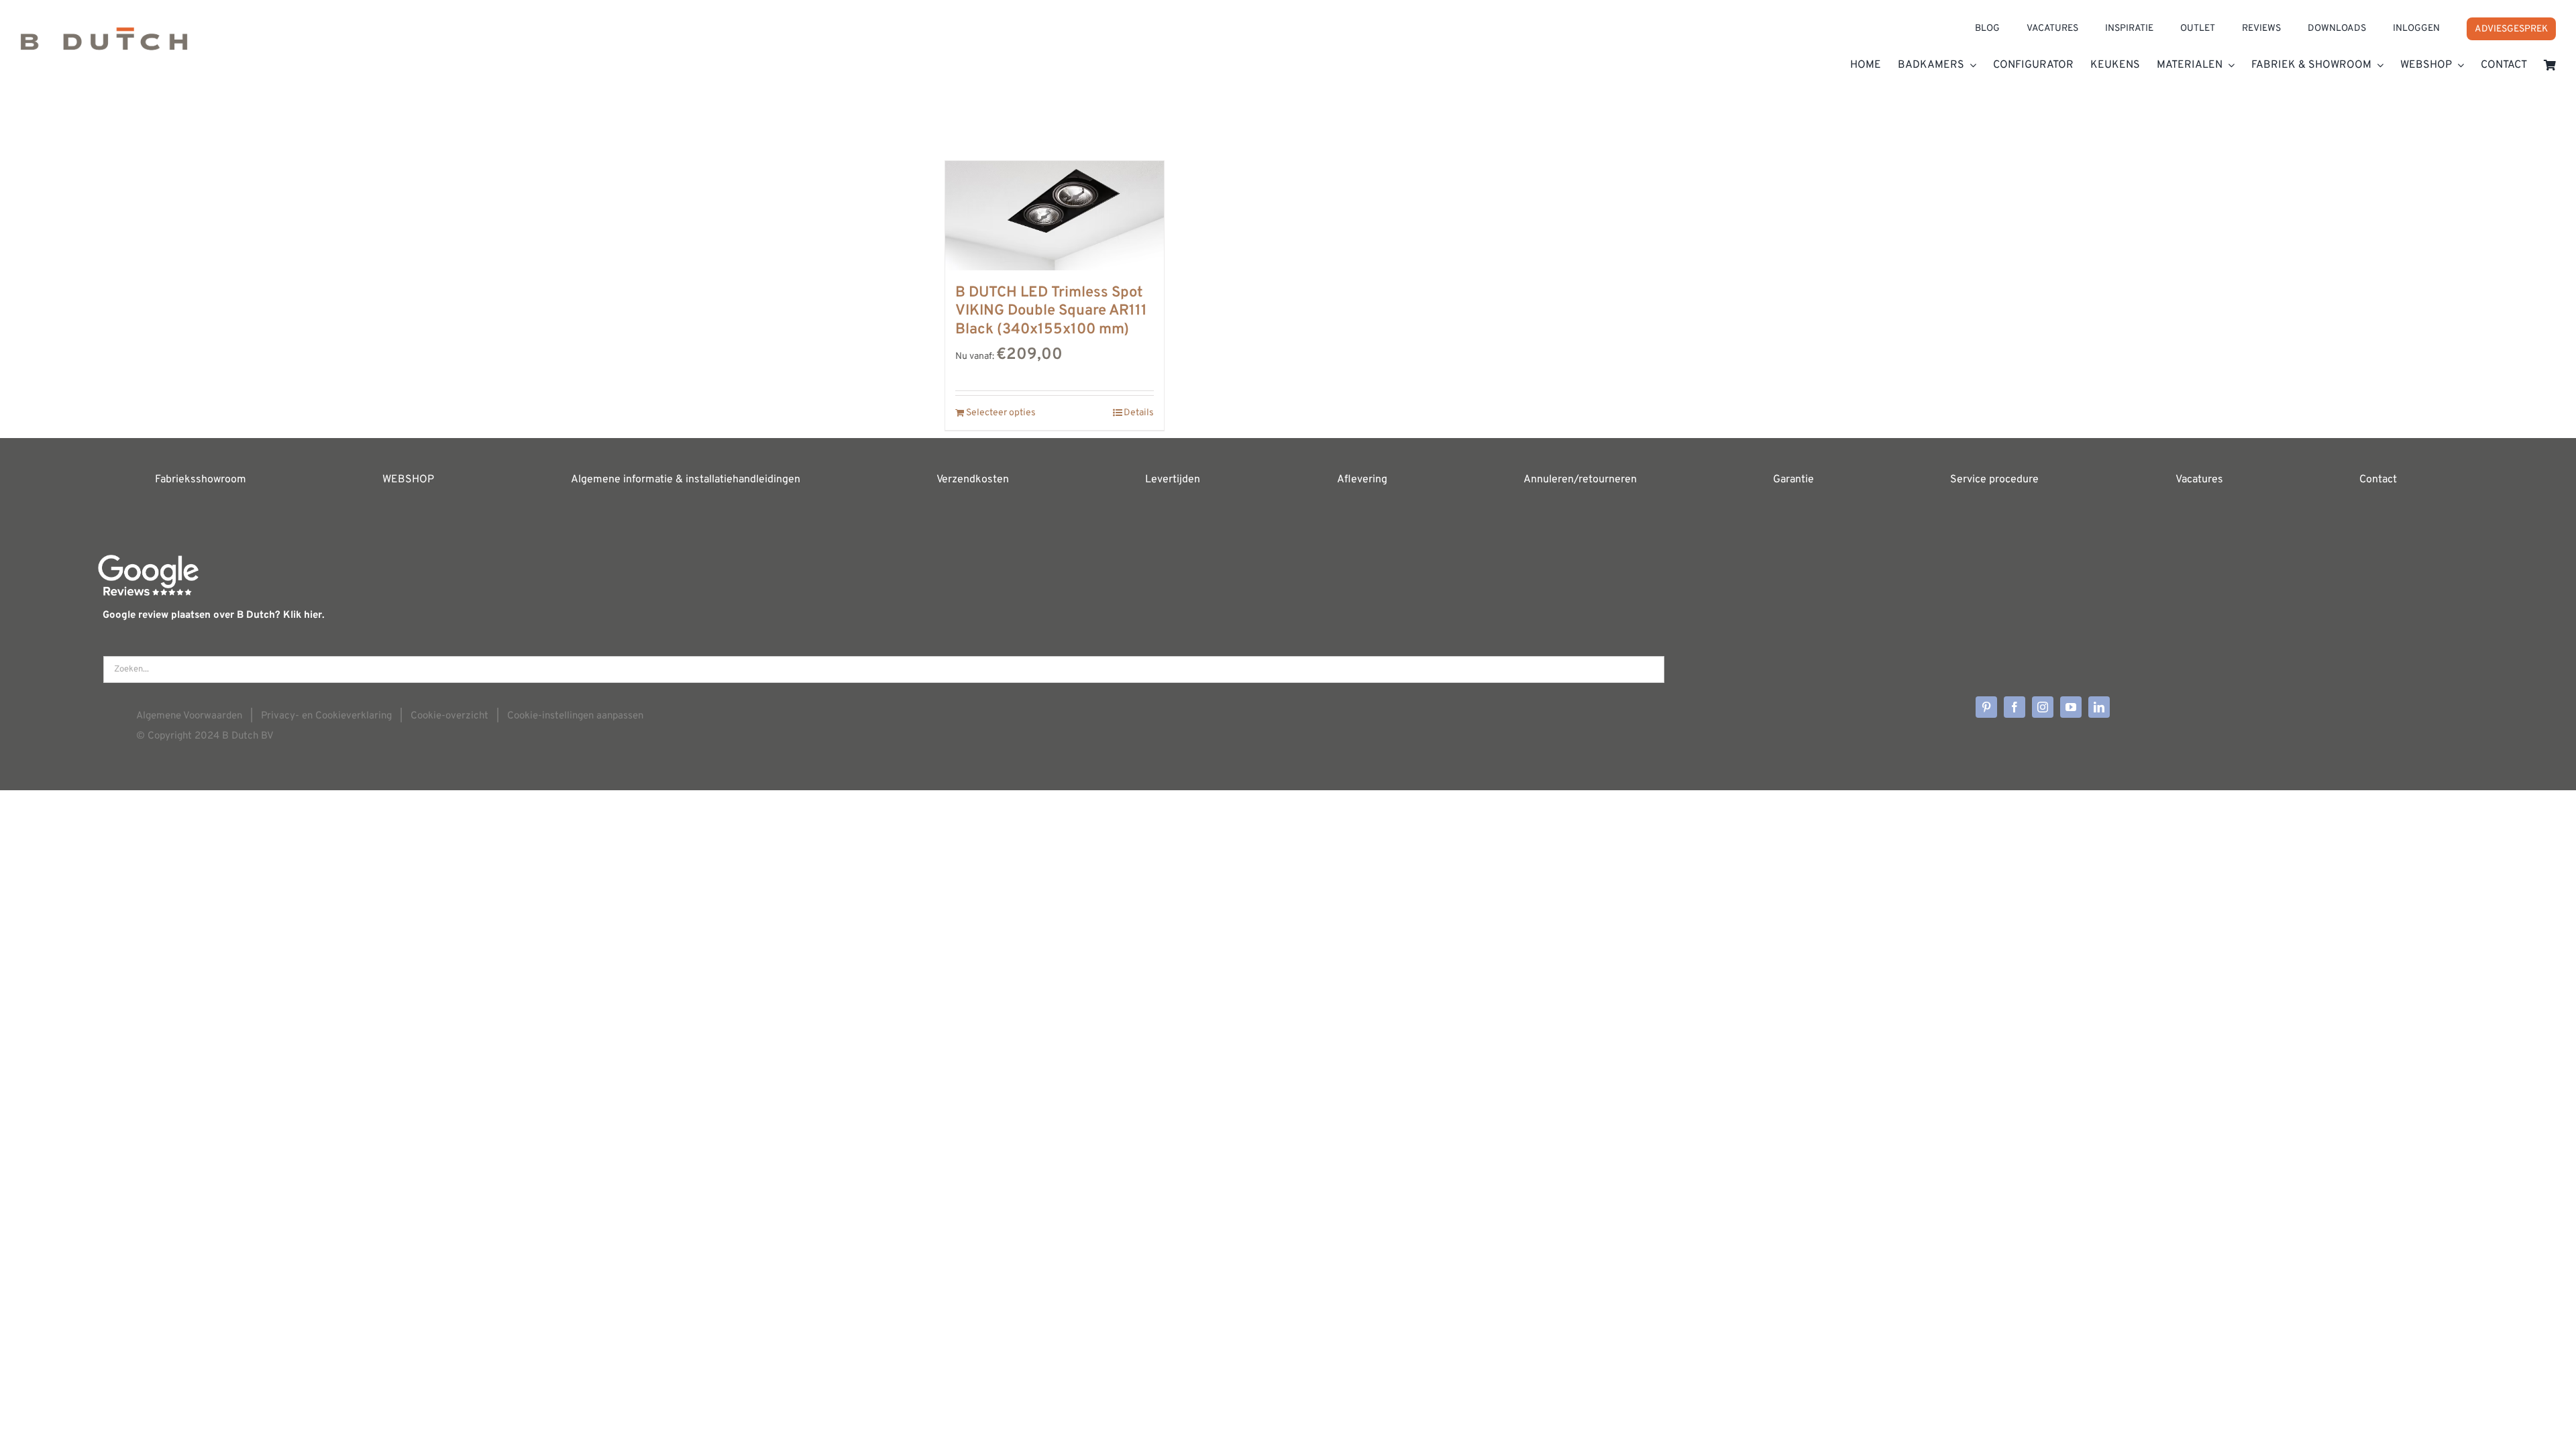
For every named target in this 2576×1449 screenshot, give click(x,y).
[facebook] (2015, 707)
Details (1139, 413)
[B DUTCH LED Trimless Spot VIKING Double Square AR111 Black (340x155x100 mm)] (1055, 216)
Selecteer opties (1001, 413)
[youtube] (2071, 707)
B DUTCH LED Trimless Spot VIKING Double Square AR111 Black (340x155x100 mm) (1051, 311)
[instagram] (2043, 707)
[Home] (189, 44)
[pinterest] (1986, 707)
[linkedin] (2099, 707)
